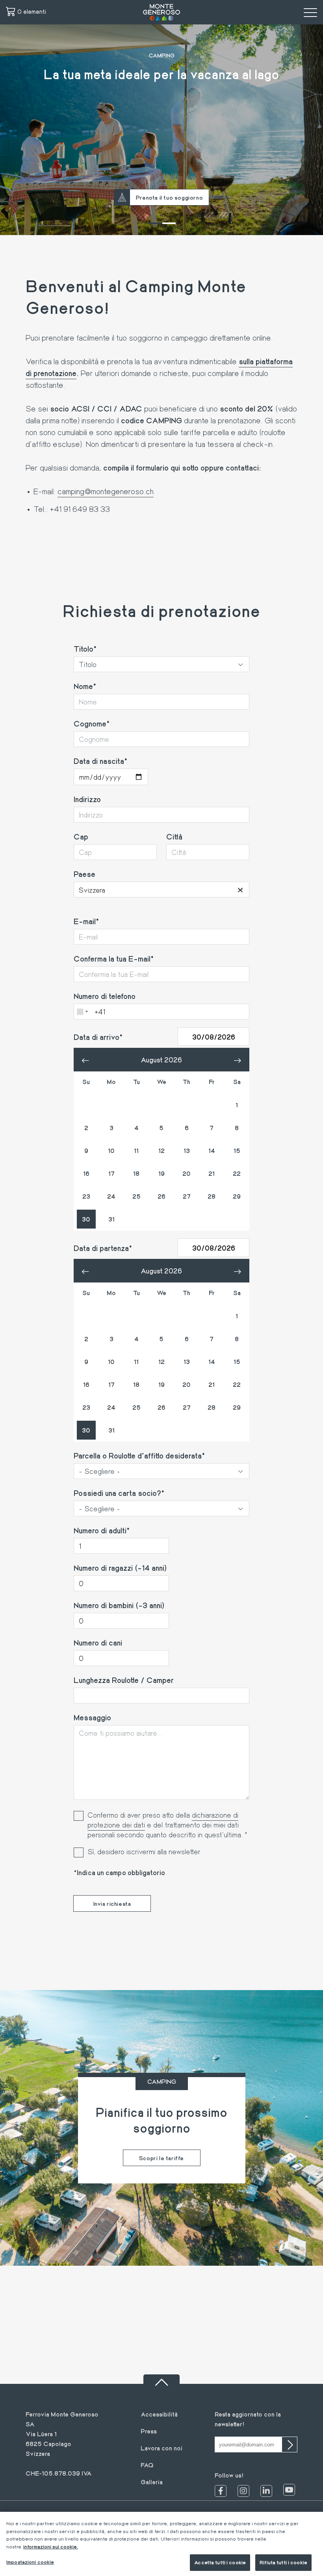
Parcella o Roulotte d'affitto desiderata (138, 1455)
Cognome (90, 723)
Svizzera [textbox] (161, 890)
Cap (81, 836)
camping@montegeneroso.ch (106, 491)
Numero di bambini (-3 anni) (119, 1605)
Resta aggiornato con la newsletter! (248, 2419)
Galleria (152, 2482)
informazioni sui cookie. (51, 2546)
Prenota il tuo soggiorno (169, 197)
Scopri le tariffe (161, 2158)
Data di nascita (99, 761)
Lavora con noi (161, 2448)
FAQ (147, 2465)
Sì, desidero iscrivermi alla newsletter (144, 1851)
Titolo (84, 649)
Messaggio (92, 1717)
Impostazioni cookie (30, 2562)
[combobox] (161, 890)
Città (174, 836)
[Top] (161, 2379)
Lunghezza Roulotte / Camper (124, 1680)
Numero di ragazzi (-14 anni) (120, 1568)
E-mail (85, 921)
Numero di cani (98, 1642)
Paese (84, 874)
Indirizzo (87, 799)
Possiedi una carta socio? (117, 1493)
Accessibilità (159, 2414)
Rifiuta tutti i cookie (283, 2562)
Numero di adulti (100, 1530)
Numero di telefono (105, 996)
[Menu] (310, 12)
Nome (83, 686)
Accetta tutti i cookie (220, 2562)
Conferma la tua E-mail (112, 958)
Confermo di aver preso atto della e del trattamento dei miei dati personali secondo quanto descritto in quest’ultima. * (167, 1825)
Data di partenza (101, 1248)
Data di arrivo (97, 1037)
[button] (154, 223)
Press (149, 2431)
